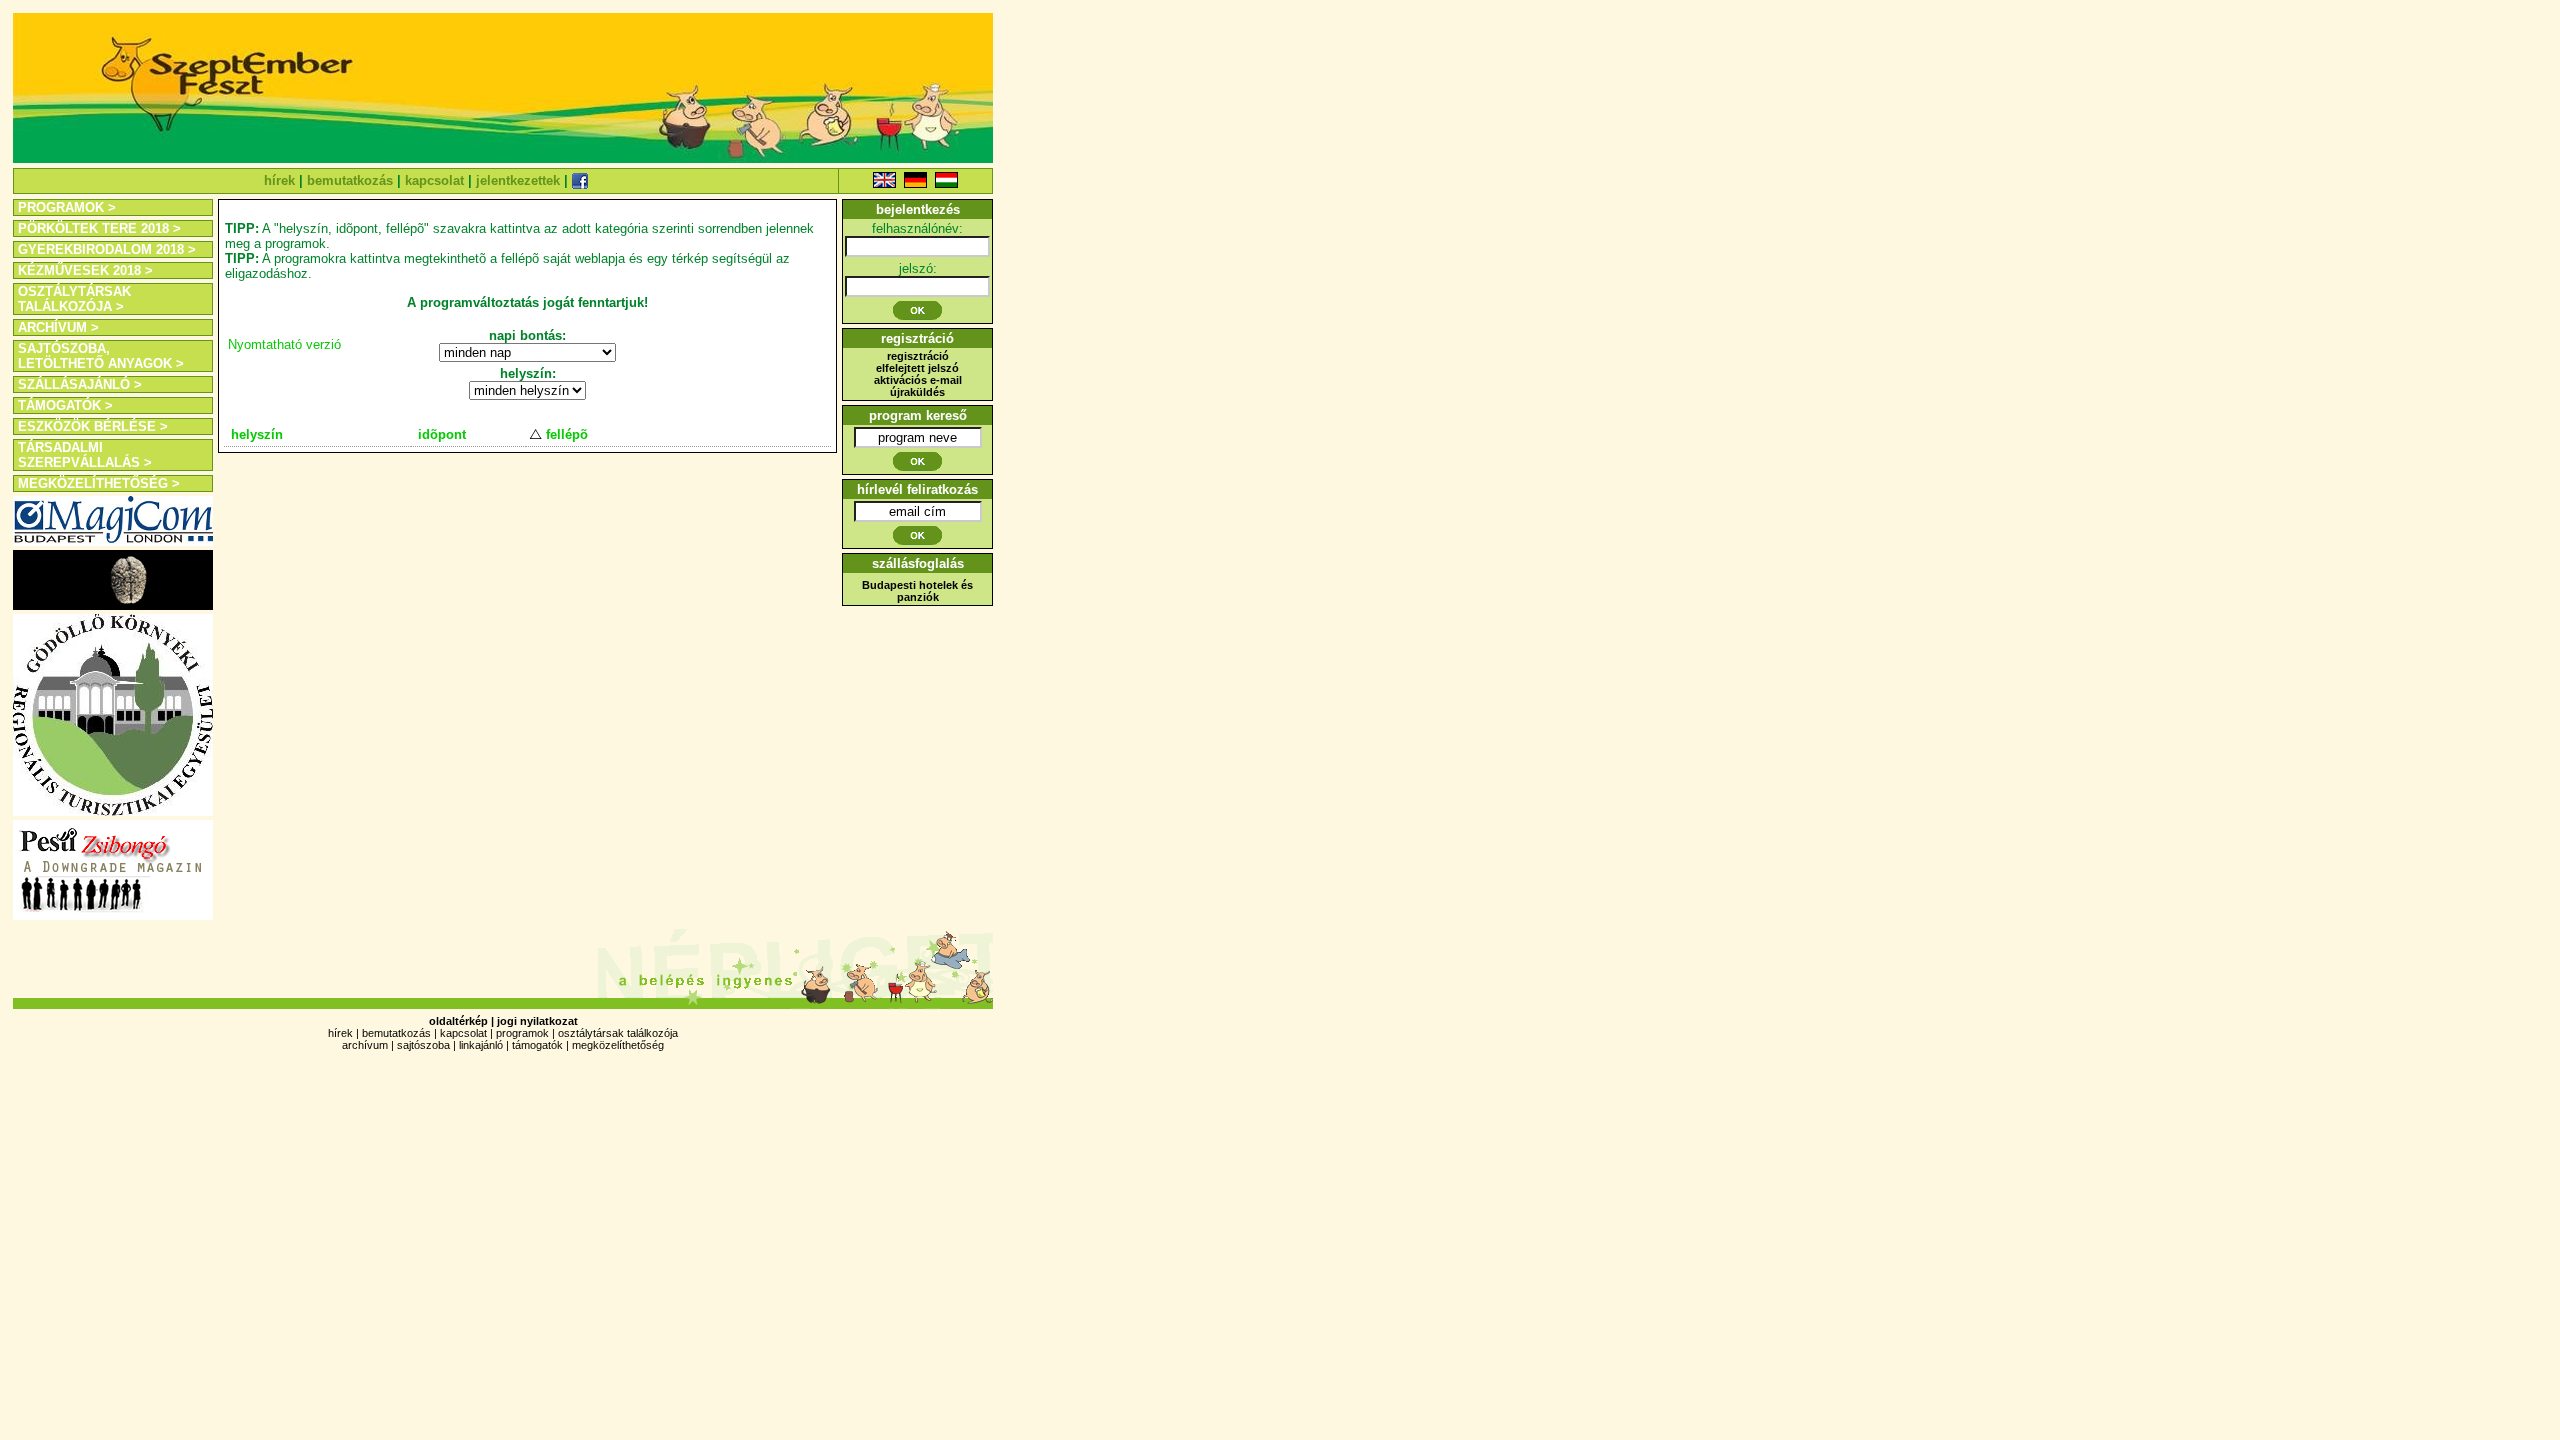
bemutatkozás (350, 180)
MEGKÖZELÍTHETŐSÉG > (99, 483)
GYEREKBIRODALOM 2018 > (107, 249)
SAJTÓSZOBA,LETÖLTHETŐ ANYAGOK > (101, 356)
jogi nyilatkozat (537, 1021)
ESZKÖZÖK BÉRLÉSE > (93, 426)
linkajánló (481, 1045)
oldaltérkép (458, 1021)
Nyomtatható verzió (284, 344)
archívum (365, 1045)
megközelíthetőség (618, 1045)
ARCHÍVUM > (58, 327)
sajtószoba (423, 1045)
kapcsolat (434, 180)
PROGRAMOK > (67, 207)
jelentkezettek (518, 180)
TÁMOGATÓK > (65, 405)
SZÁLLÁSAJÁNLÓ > (80, 384)
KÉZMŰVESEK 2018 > (85, 270)
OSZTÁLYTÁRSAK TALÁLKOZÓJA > (74, 299)
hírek (279, 180)
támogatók (537, 1045)
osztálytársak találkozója (618, 1033)
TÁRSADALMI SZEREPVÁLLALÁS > (85, 455)
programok (522, 1033)
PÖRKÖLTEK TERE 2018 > (99, 228)
